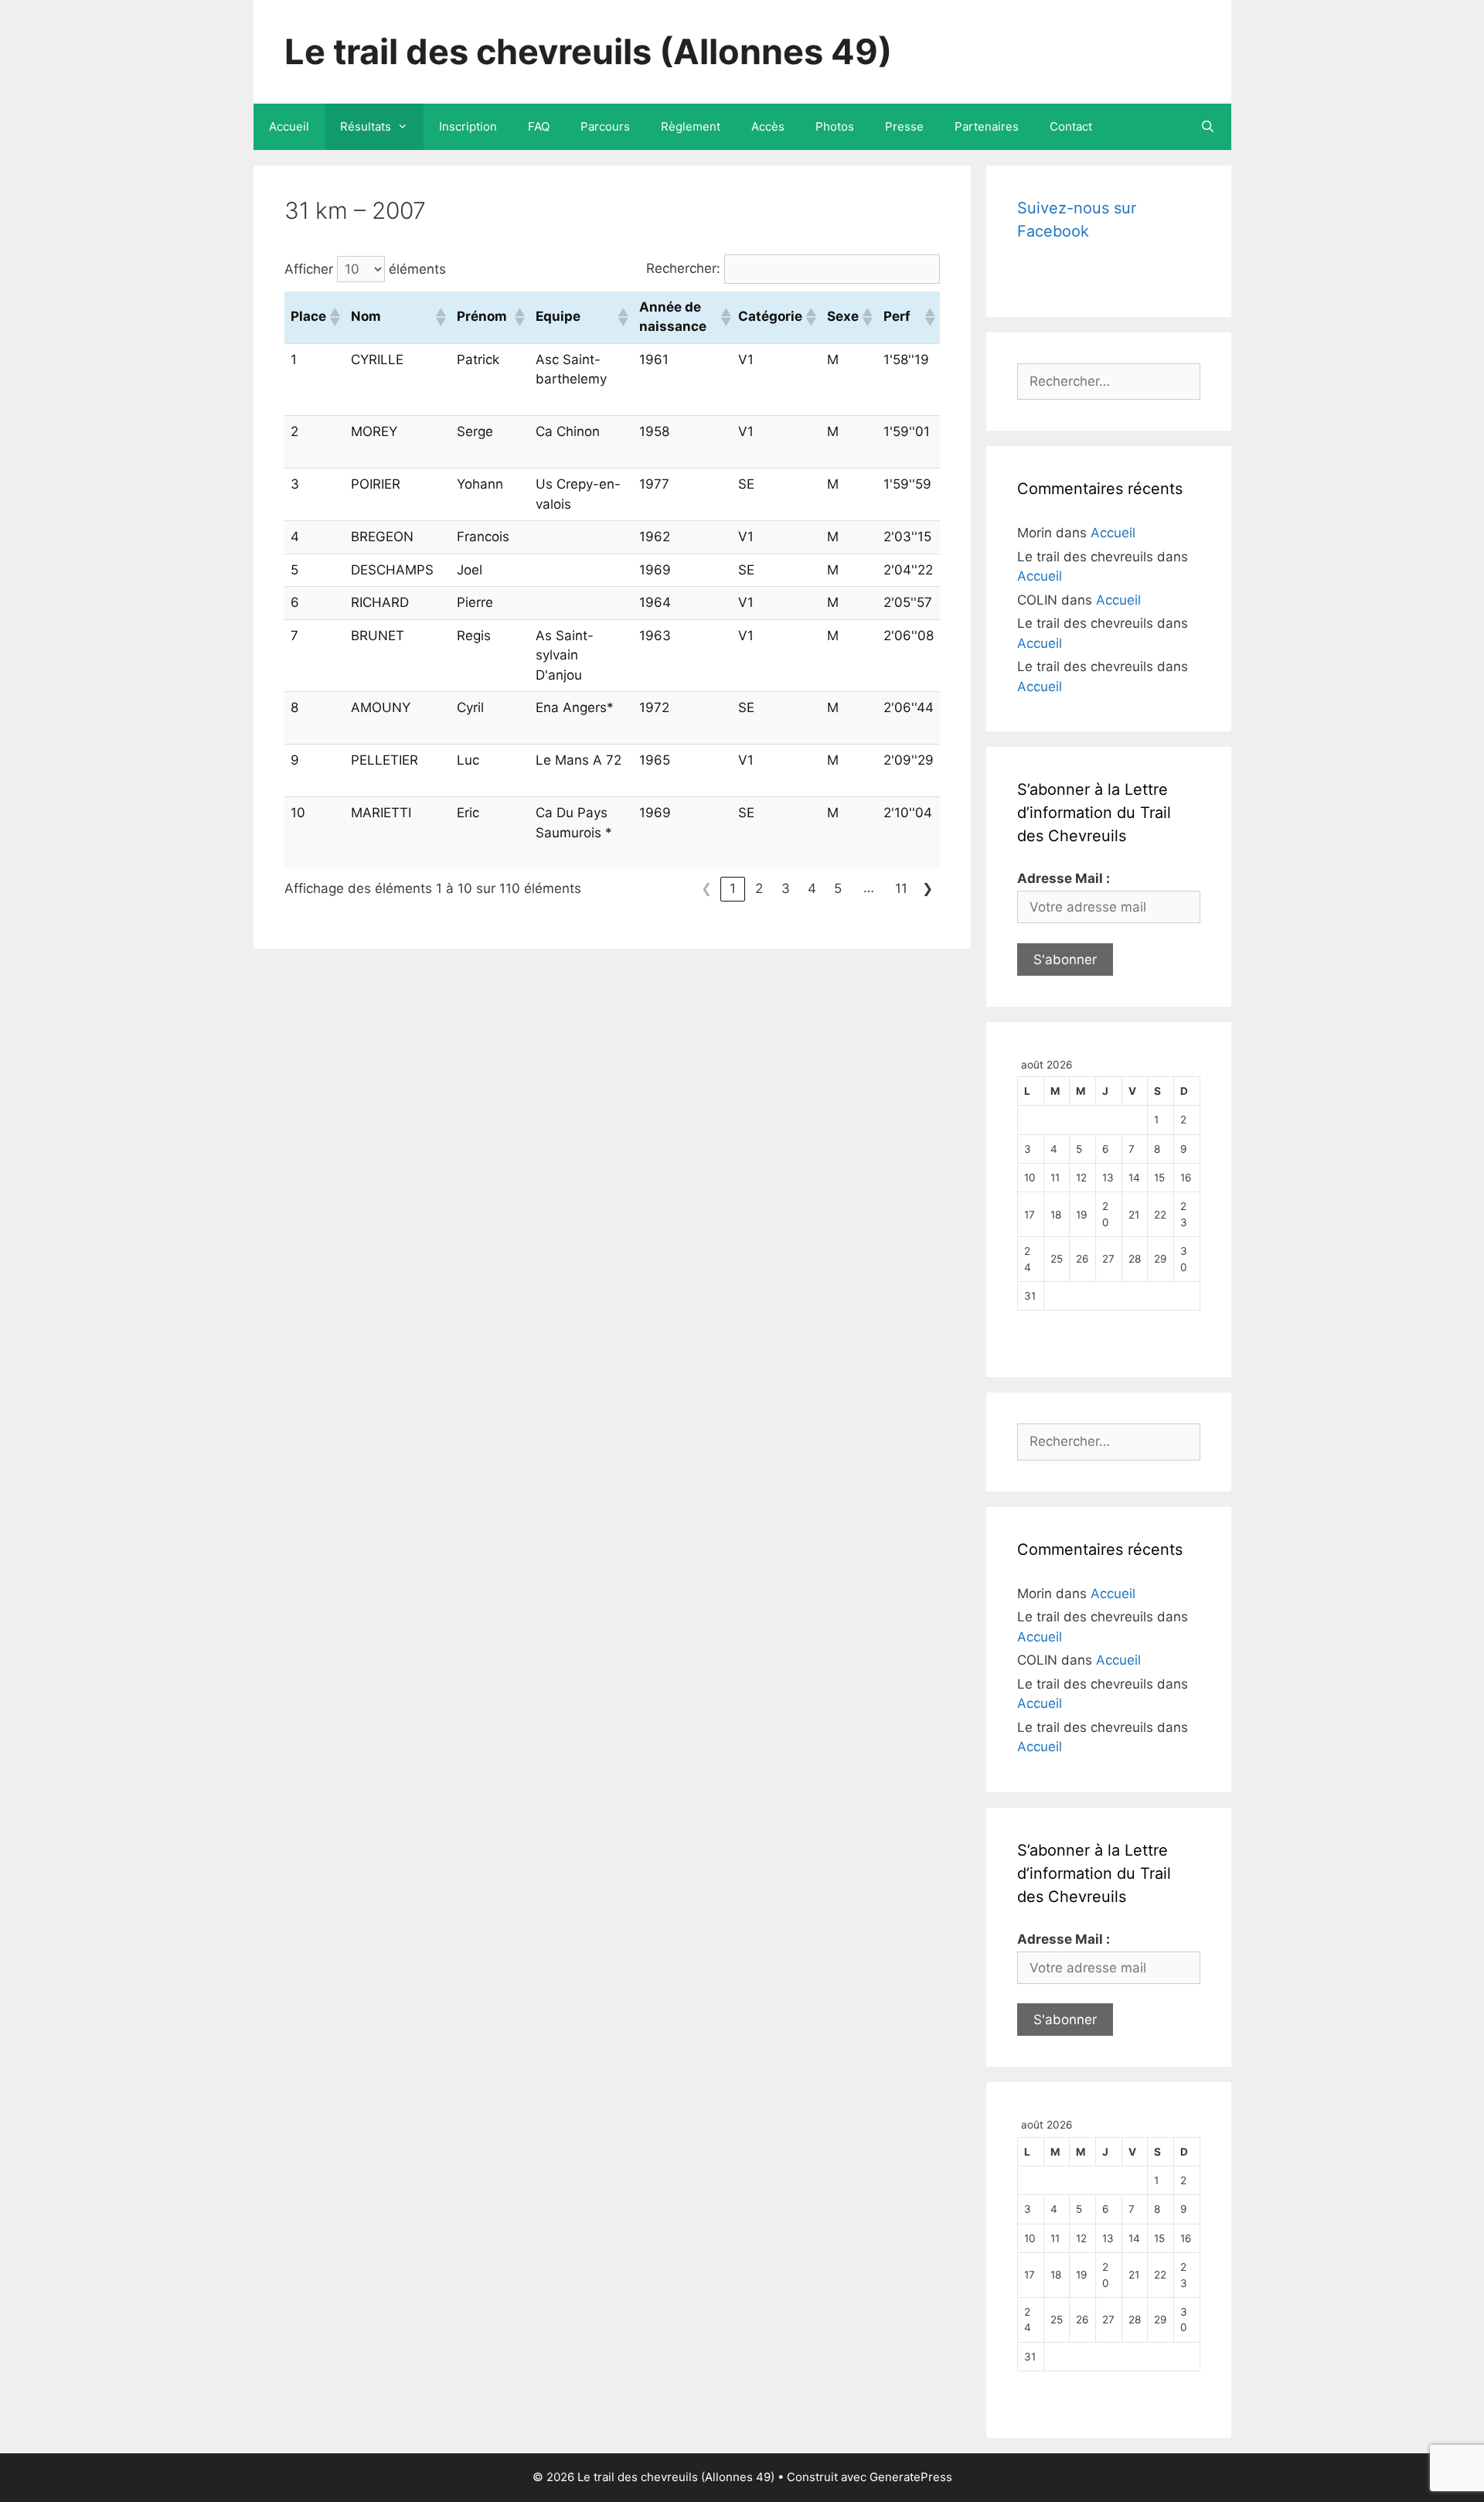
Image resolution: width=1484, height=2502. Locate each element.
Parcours (605, 126)
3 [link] (786, 888)
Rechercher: (683, 268)
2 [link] (759, 888)
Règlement (691, 126)
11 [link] (901, 888)
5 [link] (838, 888)
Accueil (289, 126)
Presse (904, 126)
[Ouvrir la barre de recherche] (1208, 127)
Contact (1071, 126)
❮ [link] (706, 888)
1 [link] (733, 888)
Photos (835, 126)
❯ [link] (927, 888)
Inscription (468, 126)
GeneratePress (911, 2477)
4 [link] (812, 888)
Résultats (366, 126)
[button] (334, 317)
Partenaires (987, 126)
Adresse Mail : (1064, 878)
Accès (768, 126)
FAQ (539, 126)
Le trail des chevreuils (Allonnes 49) (588, 51)
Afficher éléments (365, 269)
